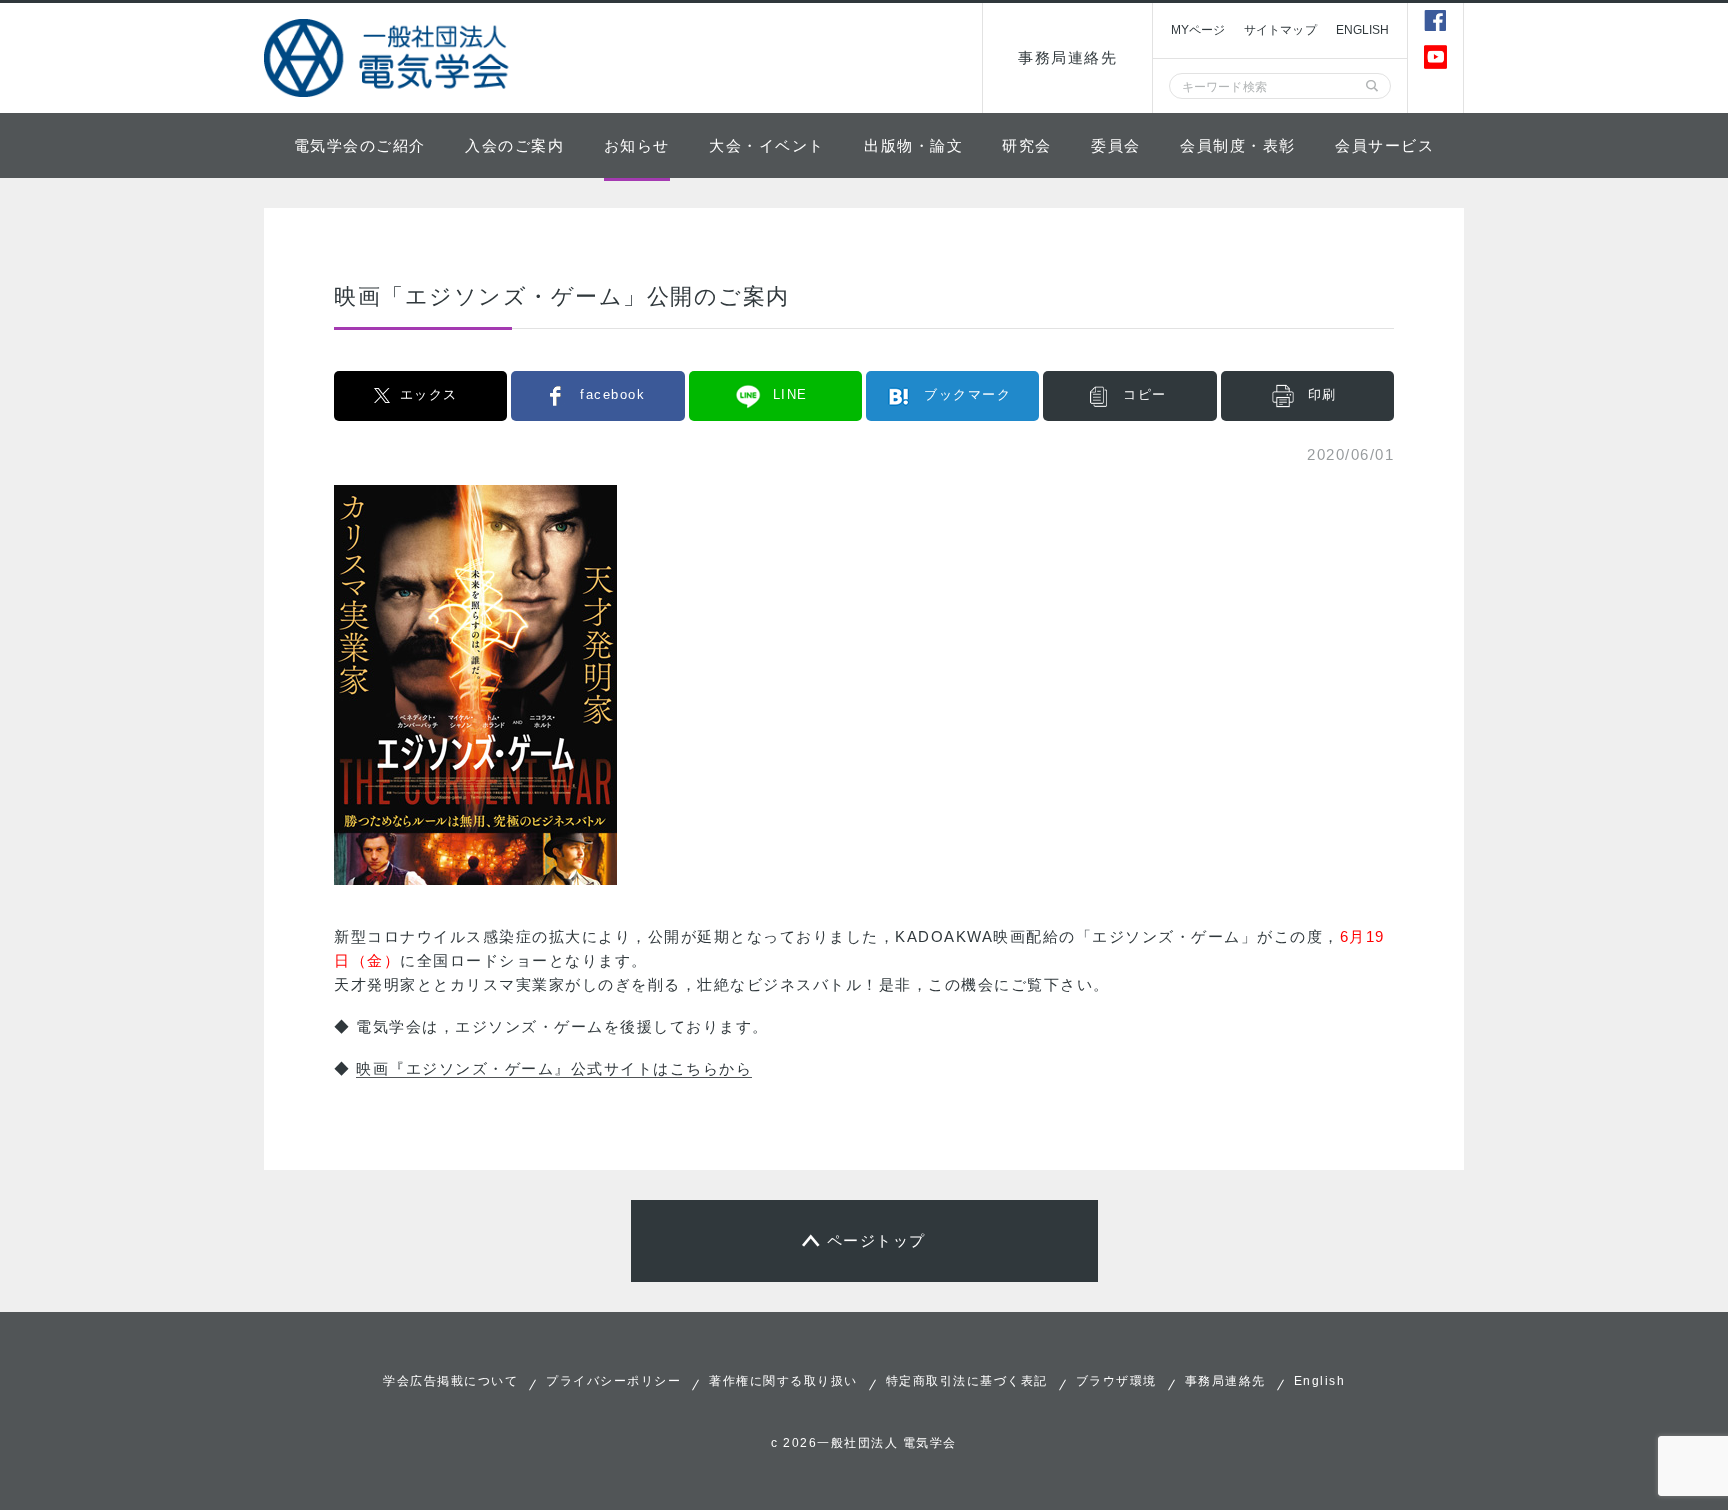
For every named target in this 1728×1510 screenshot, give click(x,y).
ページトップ (876, 1240)
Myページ (1198, 30)
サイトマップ (1280, 30)
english (1363, 30)
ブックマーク (967, 394)
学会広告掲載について (450, 1381)
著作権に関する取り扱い (783, 1381)
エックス (429, 394)
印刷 (1322, 394)
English (1320, 1381)
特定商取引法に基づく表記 (967, 1381)
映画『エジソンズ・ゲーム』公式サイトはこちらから (554, 1068)
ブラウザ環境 (1116, 1381)
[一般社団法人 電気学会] (389, 58)
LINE (790, 394)
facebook (612, 394)
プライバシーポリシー (613, 1381)
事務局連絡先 (1067, 57)
